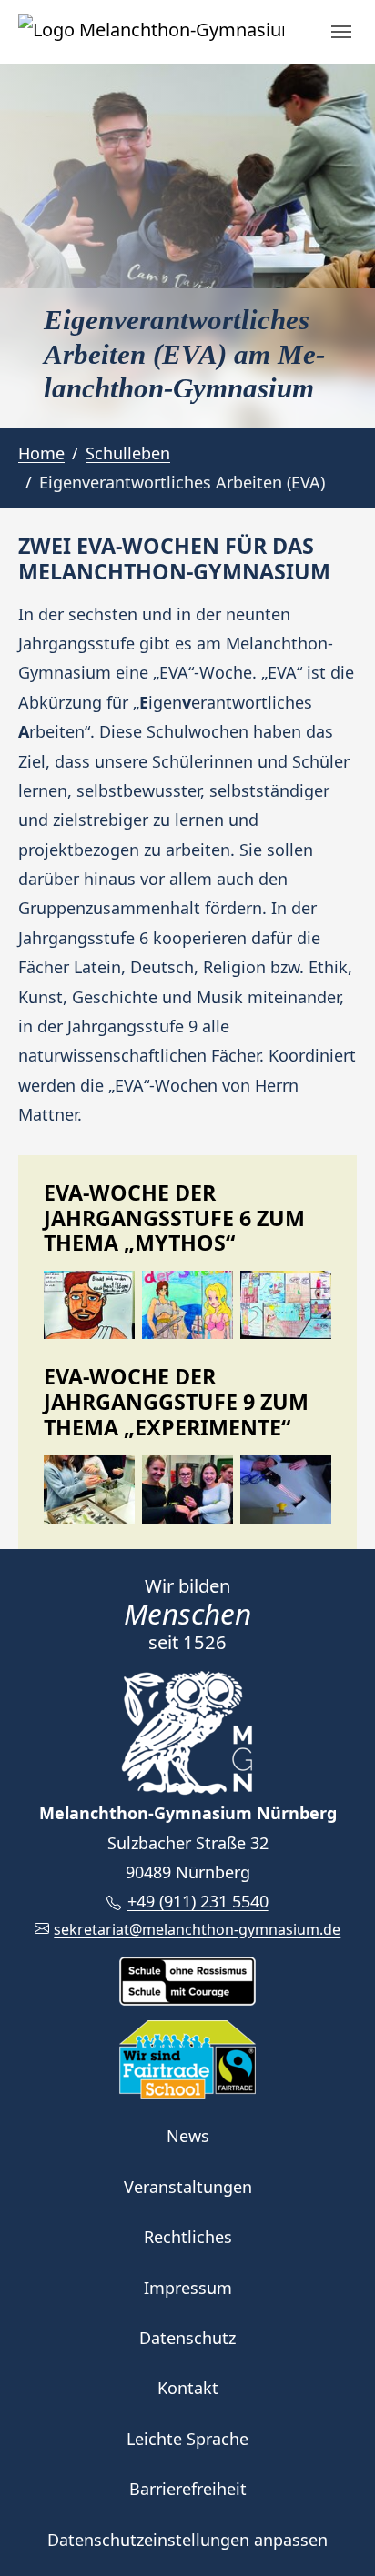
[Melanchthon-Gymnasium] (151, 31)
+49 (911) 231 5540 (198, 1901)
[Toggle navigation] (341, 32)
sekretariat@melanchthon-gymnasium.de (197, 1929)
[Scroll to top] (332, 2533)
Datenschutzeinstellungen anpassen (187, 2540)
